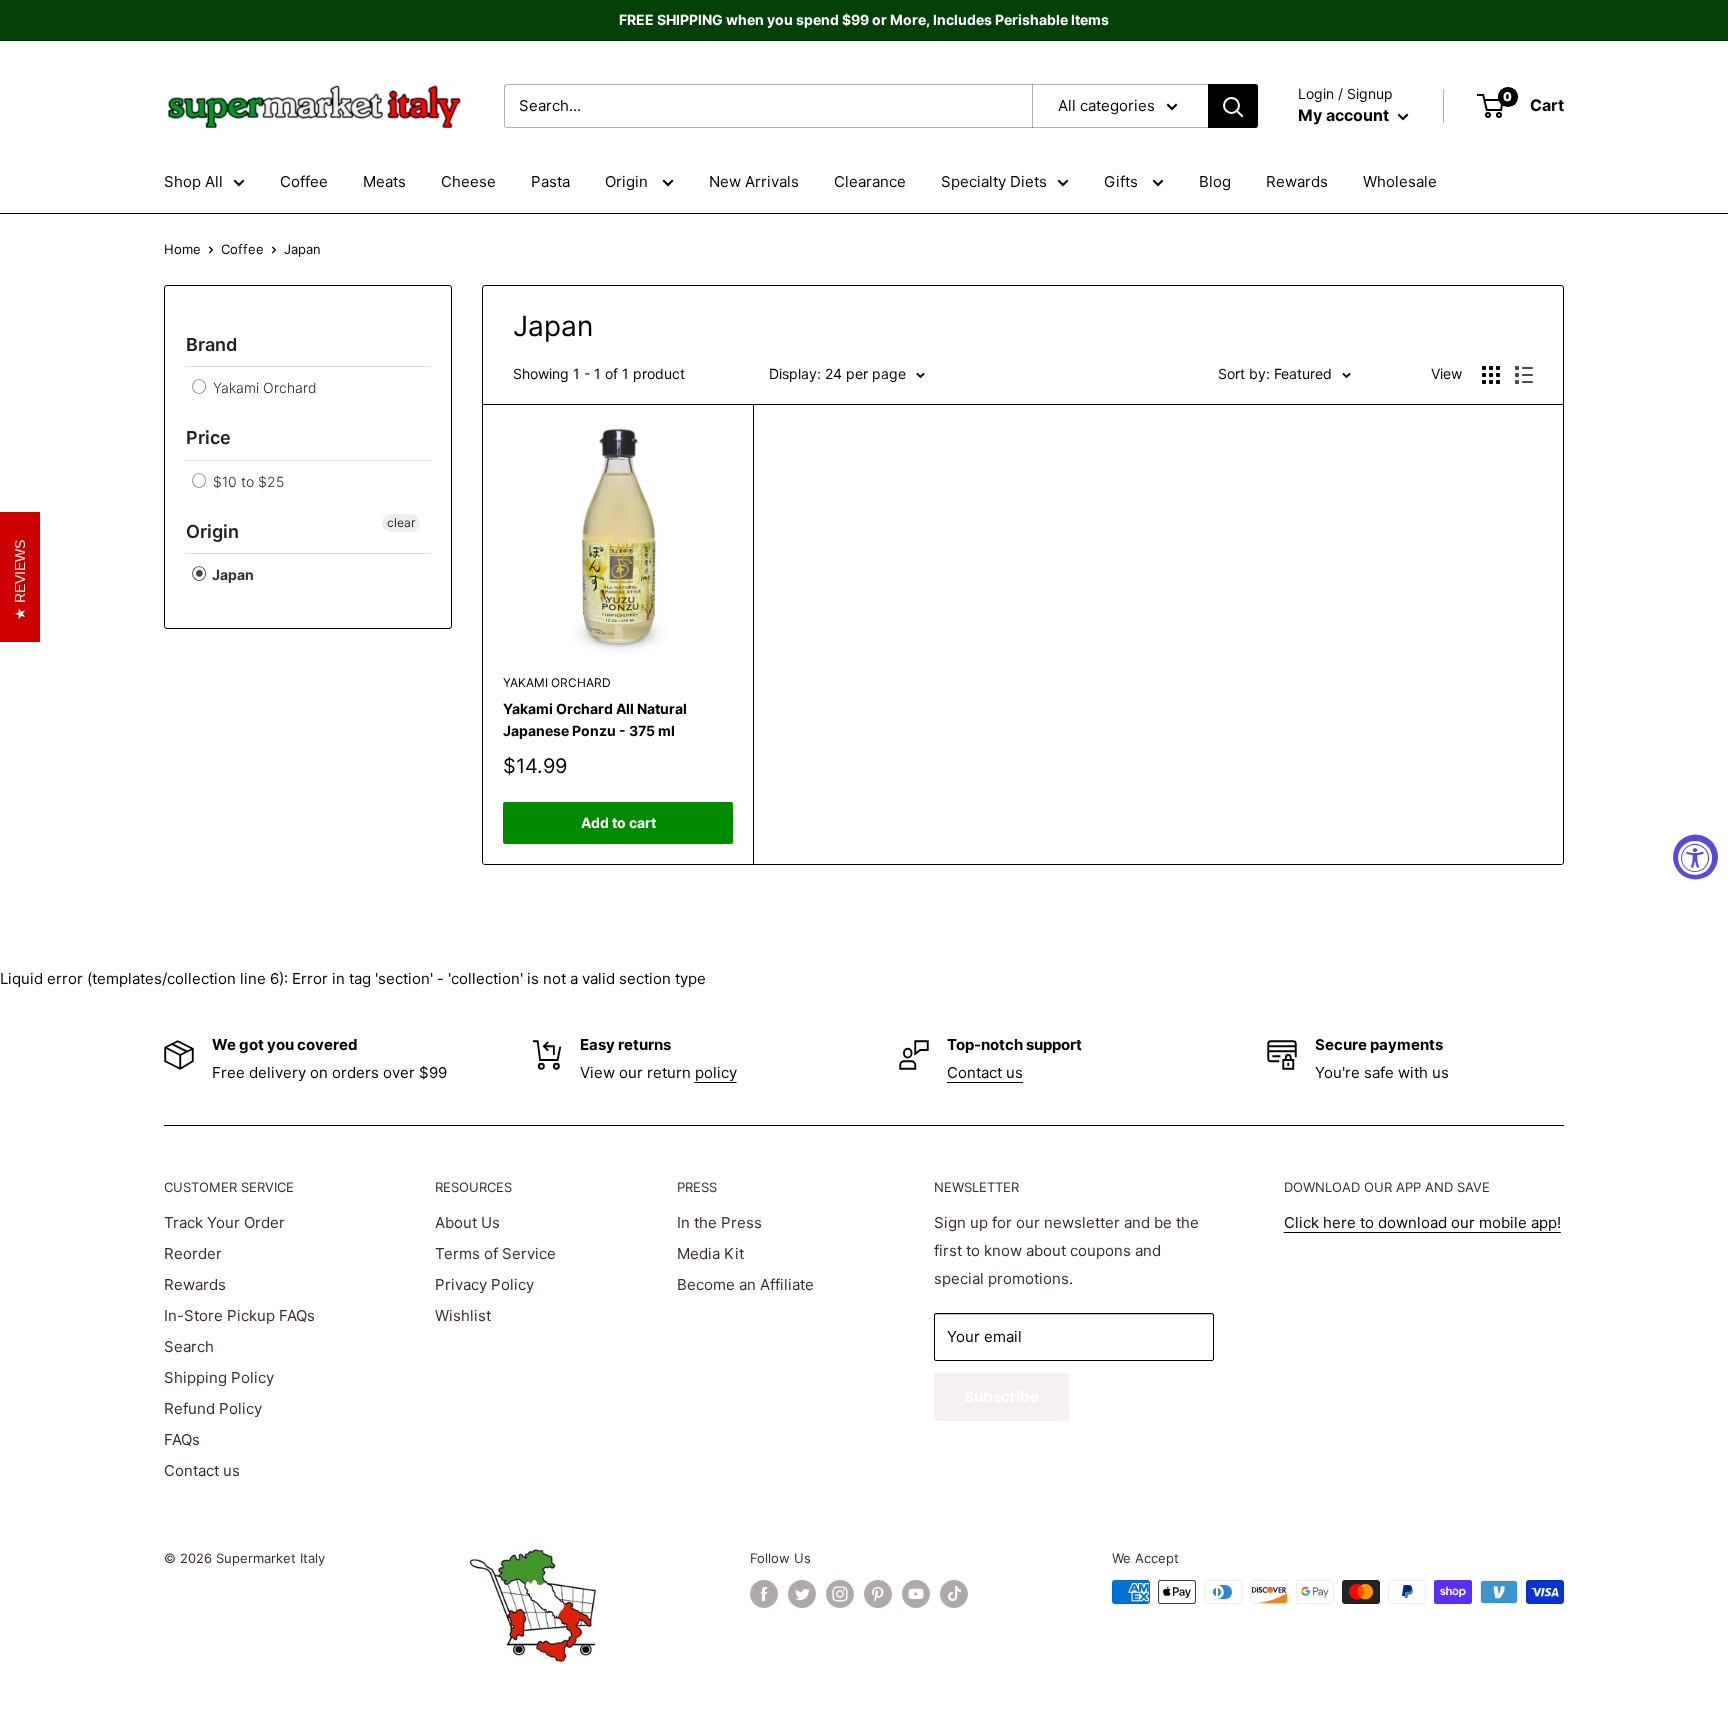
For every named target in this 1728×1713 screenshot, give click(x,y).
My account (1345, 115)
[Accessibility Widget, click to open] (1695, 856)
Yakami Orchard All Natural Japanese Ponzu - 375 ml (595, 719)
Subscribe (1001, 1396)
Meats (384, 181)
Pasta (550, 181)
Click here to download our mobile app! (1422, 1222)
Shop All (193, 181)
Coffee (304, 181)
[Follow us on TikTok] (954, 1594)
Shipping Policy (219, 1377)
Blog (1215, 181)
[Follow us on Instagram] (840, 1594)
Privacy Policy (484, 1284)
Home (182, 249)
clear (401, 522)
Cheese (468, 181)
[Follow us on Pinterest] (878, 1594)
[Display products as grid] (1491, 375)
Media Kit (710, 1253)
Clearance (870, 181)
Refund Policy (213, 1408)
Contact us (985, 1072)
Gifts (1123, 181)
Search (189, 1346)
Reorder (193, 1253)
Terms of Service (495, 1253)
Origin (628, 181)
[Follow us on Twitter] (802, 1594)
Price (208, 437)
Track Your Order (224, 1222)
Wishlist (463, 1315)
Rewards (1297, 181)
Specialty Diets (994, 181)
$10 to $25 (246, 481)
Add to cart (618, 822)
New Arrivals (754, 181)
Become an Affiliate (745, 1284)
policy (716, 1072)
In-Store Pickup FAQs (239, 1315)
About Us (467, 1222)
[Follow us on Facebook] (764, 1594)
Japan (231, 574)
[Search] (1233, 106)
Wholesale (1400, 181)
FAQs (182, 1439)
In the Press (719, 1222)
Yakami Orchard (263, 387)
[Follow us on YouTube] (916, 1594)
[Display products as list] (1524, 375)
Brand (211, 344)
